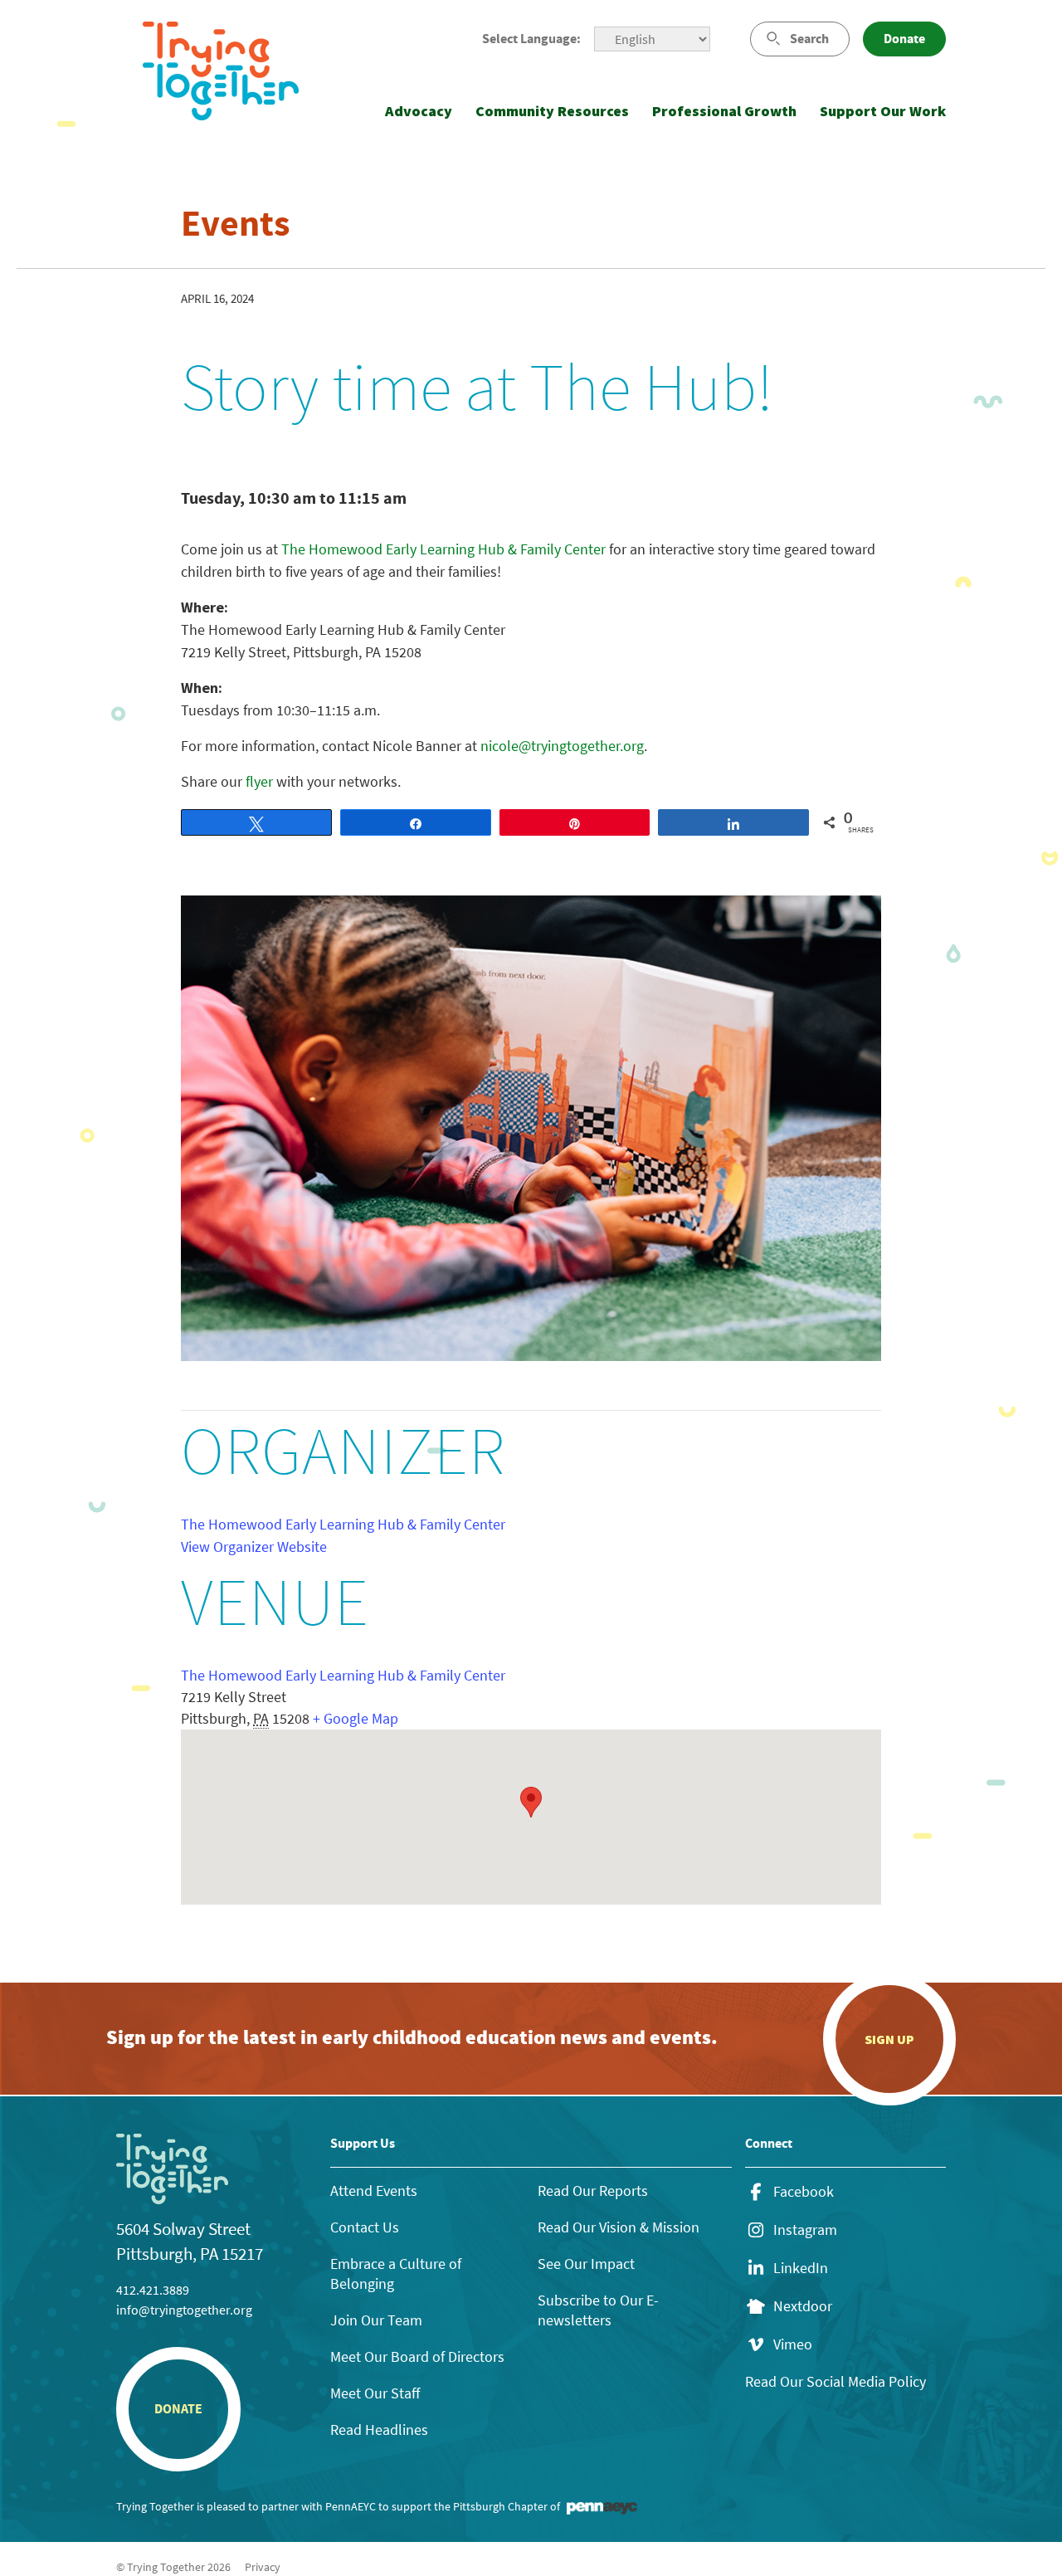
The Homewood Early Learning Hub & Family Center (443, 549)
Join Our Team (376, 2320)
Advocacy (419, 111)
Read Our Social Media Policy (835, 2381)
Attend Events (374, 2191)
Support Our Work (883, 111)
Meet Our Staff (375, 2393)
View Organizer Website (254, 1547)
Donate (904, 39)
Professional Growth (724, 111)
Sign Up (889, 2039)
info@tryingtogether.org (184, 2310)
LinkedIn (801, 2268)
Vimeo (793, 2344)
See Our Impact (586, 2264)
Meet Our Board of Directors (417, 2356)
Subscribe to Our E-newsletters (598, 2310)
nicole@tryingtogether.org (562, 746)
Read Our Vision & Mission (619, 2227)
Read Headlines (379, 2430)
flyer (259, 781)
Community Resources (552, 111)
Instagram (805, 2230)
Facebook (804, 2192)
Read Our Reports (593, 2191)
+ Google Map (356, 1718)
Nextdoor (803, 2306)
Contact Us (365, 2227)
